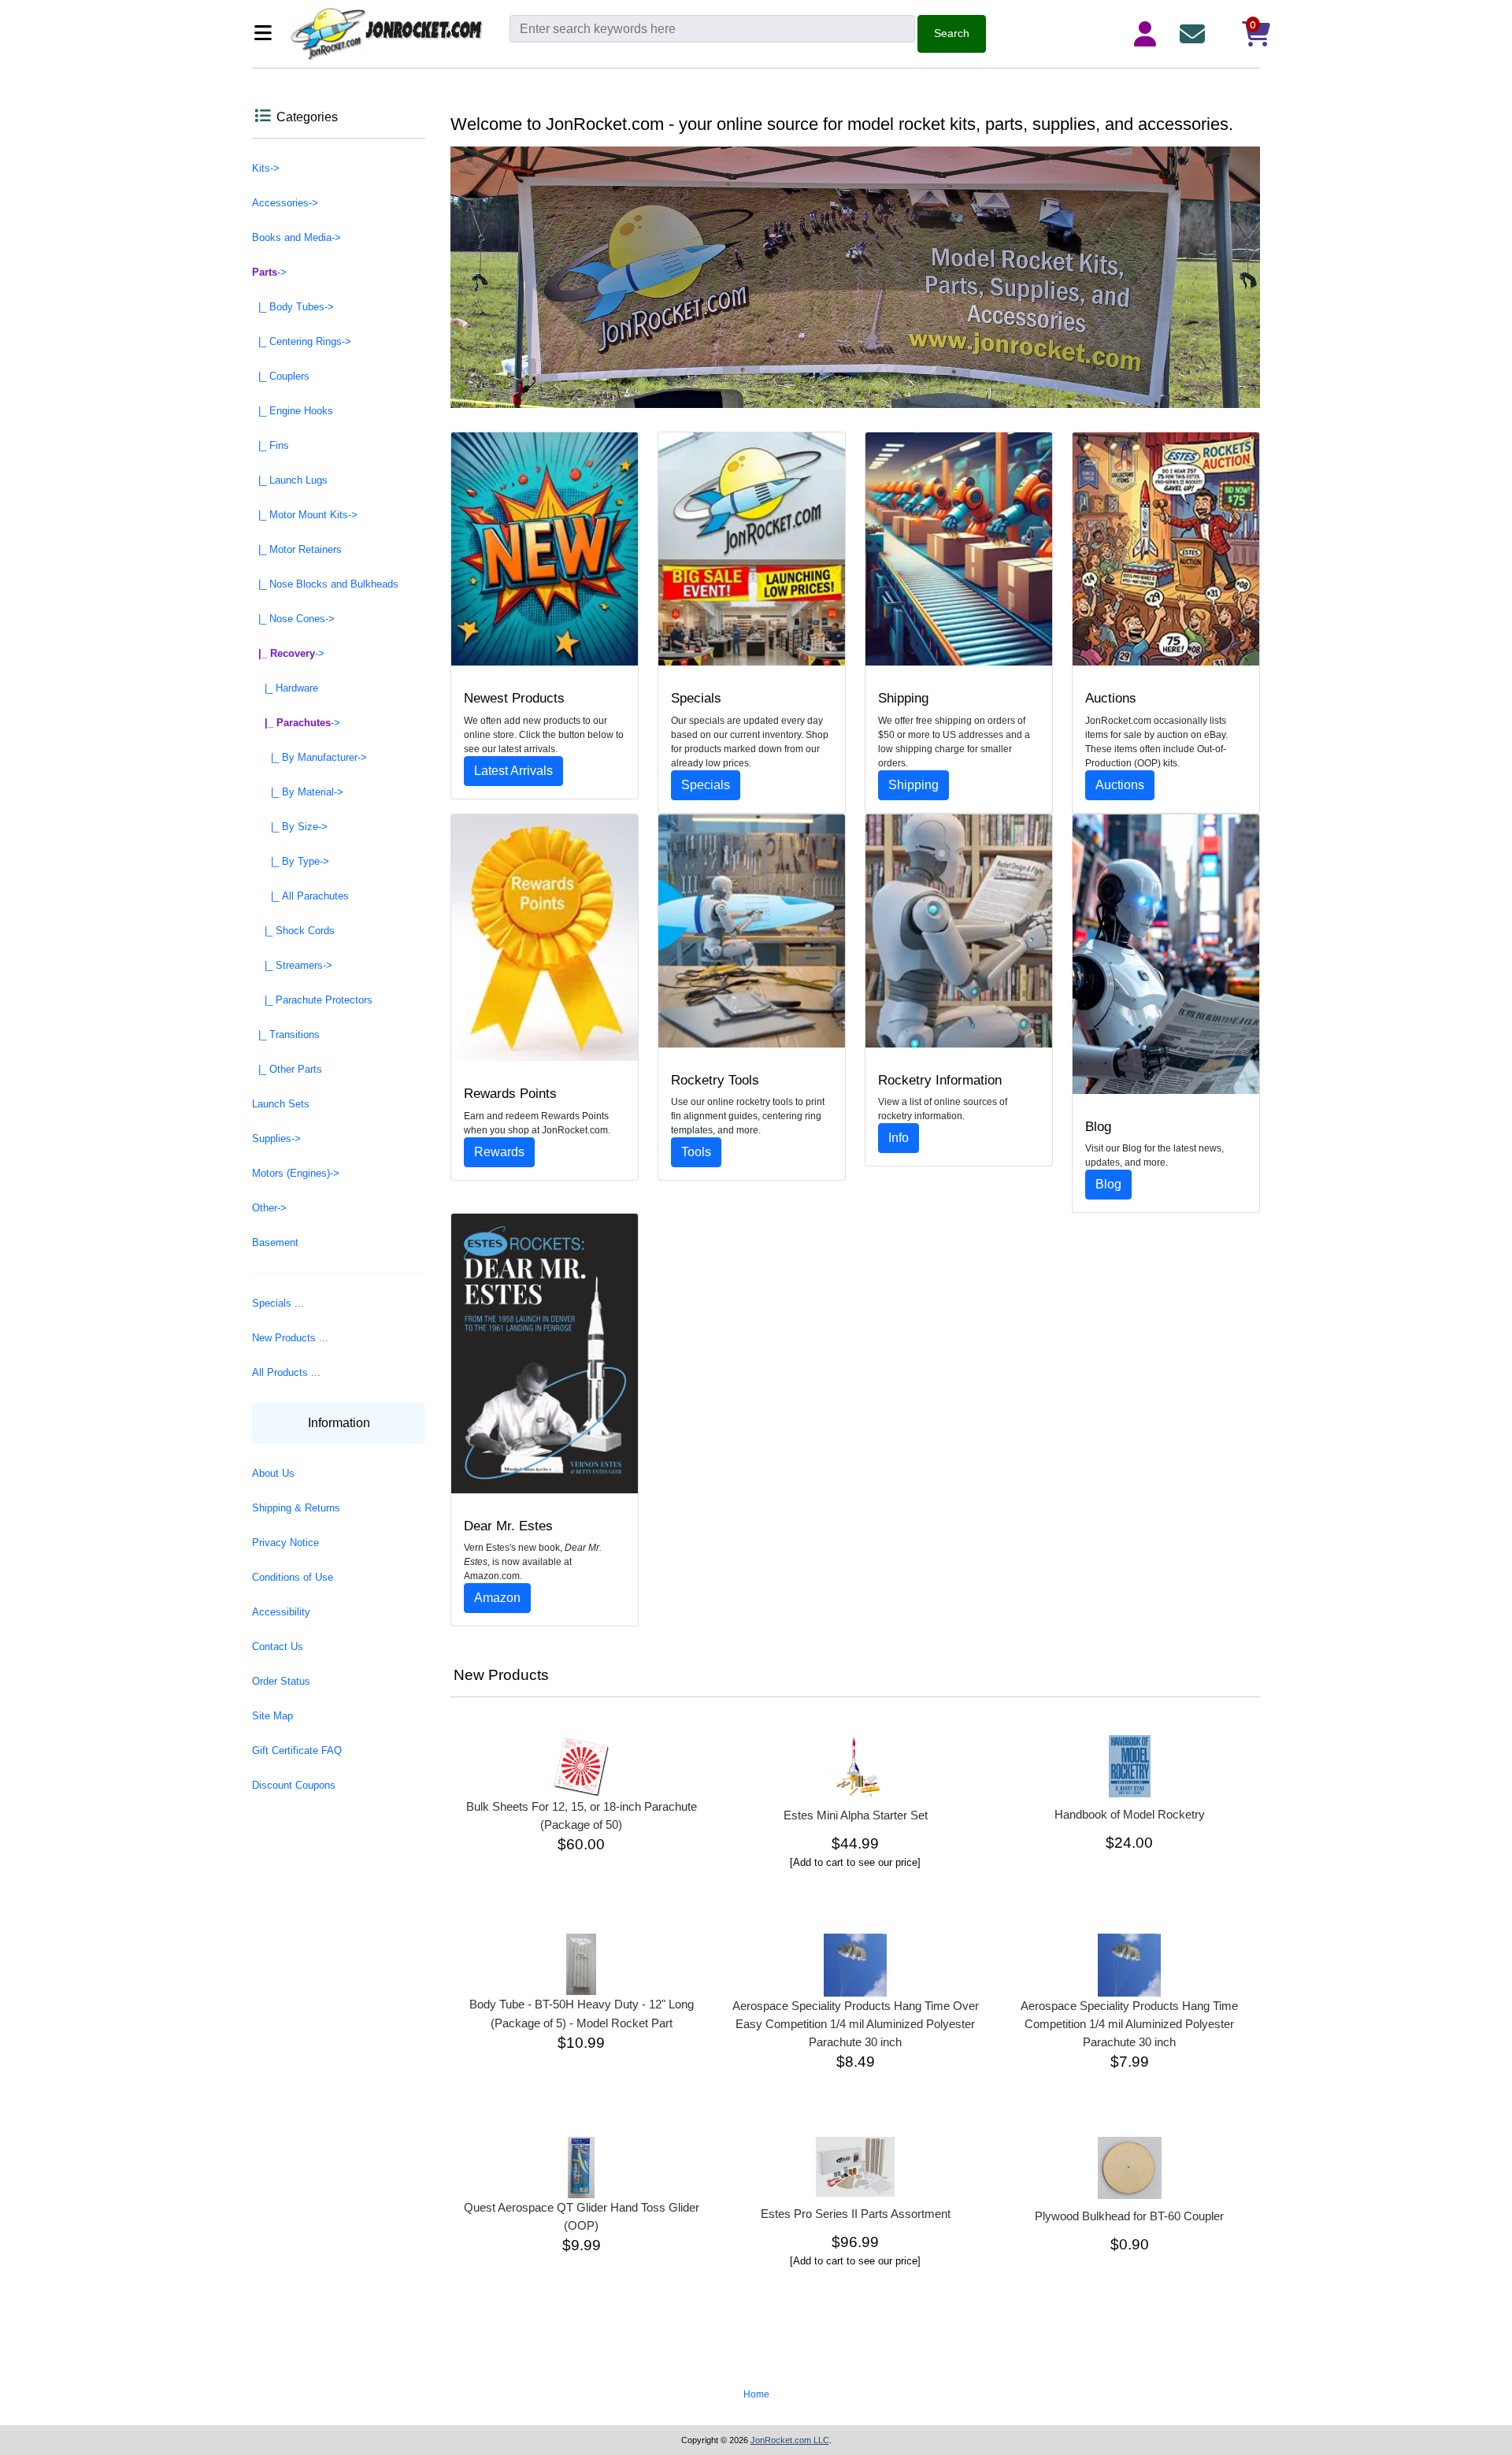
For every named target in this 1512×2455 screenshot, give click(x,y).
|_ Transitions (286, 1035)
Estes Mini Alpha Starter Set (856, 1815)
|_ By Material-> (298, 792)
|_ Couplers (281, 376)
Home (756, 2394)
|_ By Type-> (291, 861)
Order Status (281, 1681)
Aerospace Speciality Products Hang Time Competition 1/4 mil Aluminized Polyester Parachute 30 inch (1129, 2024)
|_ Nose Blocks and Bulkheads (325, 584)
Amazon (497, 1598)
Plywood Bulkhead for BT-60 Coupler (1129, 2216)
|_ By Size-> (290, 827)
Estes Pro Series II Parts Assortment (856, 2214)
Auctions (1120, 785)
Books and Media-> (296, 237)
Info (899, 1138)
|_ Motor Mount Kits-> (305, 515)
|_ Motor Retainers (297, 549)
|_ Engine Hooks (293, 411)
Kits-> (266, 168)
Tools (696, 1152)
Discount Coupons (294, 1785)
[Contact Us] (1195, 34)
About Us (273, 1473)
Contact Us (278, 1647)
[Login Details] (1148, 34)
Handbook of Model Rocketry (1130, 1814)
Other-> (269, 1208)
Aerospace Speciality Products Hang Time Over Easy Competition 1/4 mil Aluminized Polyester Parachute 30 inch (856, 2024)
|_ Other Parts (287, 1069)
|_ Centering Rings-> (302, 341)
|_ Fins (271, 445)
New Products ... (290, 1338)
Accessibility (281, 1612)
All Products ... (286, 1372)
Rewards (499, 1152)
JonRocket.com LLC (790, 2440)
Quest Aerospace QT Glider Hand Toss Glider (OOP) (582, 2216)
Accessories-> (285, 203)
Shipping (913, 785)
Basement (275, 1242)
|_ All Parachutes (300, 896)
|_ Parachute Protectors (312, 1000)
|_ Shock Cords (293, 931)
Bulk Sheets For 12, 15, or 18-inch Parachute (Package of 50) (582, 1815)
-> (269, 272)
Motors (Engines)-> (296, 1173)
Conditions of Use (293, 1577)
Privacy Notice (285, 1543)
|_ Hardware (285, 688)
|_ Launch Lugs (290, 480)
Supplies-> (276, 1138)
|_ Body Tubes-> (293, 307)
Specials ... (278, 1303)
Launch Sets (281, 1104)
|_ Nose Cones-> (293, 619)
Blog (1108, 1184)
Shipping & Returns (296, 1508)
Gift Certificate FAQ (297, 1750)
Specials (706, 785)
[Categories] (267, 34)
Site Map (272, 1716)
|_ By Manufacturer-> (309, 757)
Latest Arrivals (513, 771)
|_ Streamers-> (292, 965)
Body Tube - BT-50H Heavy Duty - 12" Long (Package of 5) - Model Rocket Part (582, 2013)
